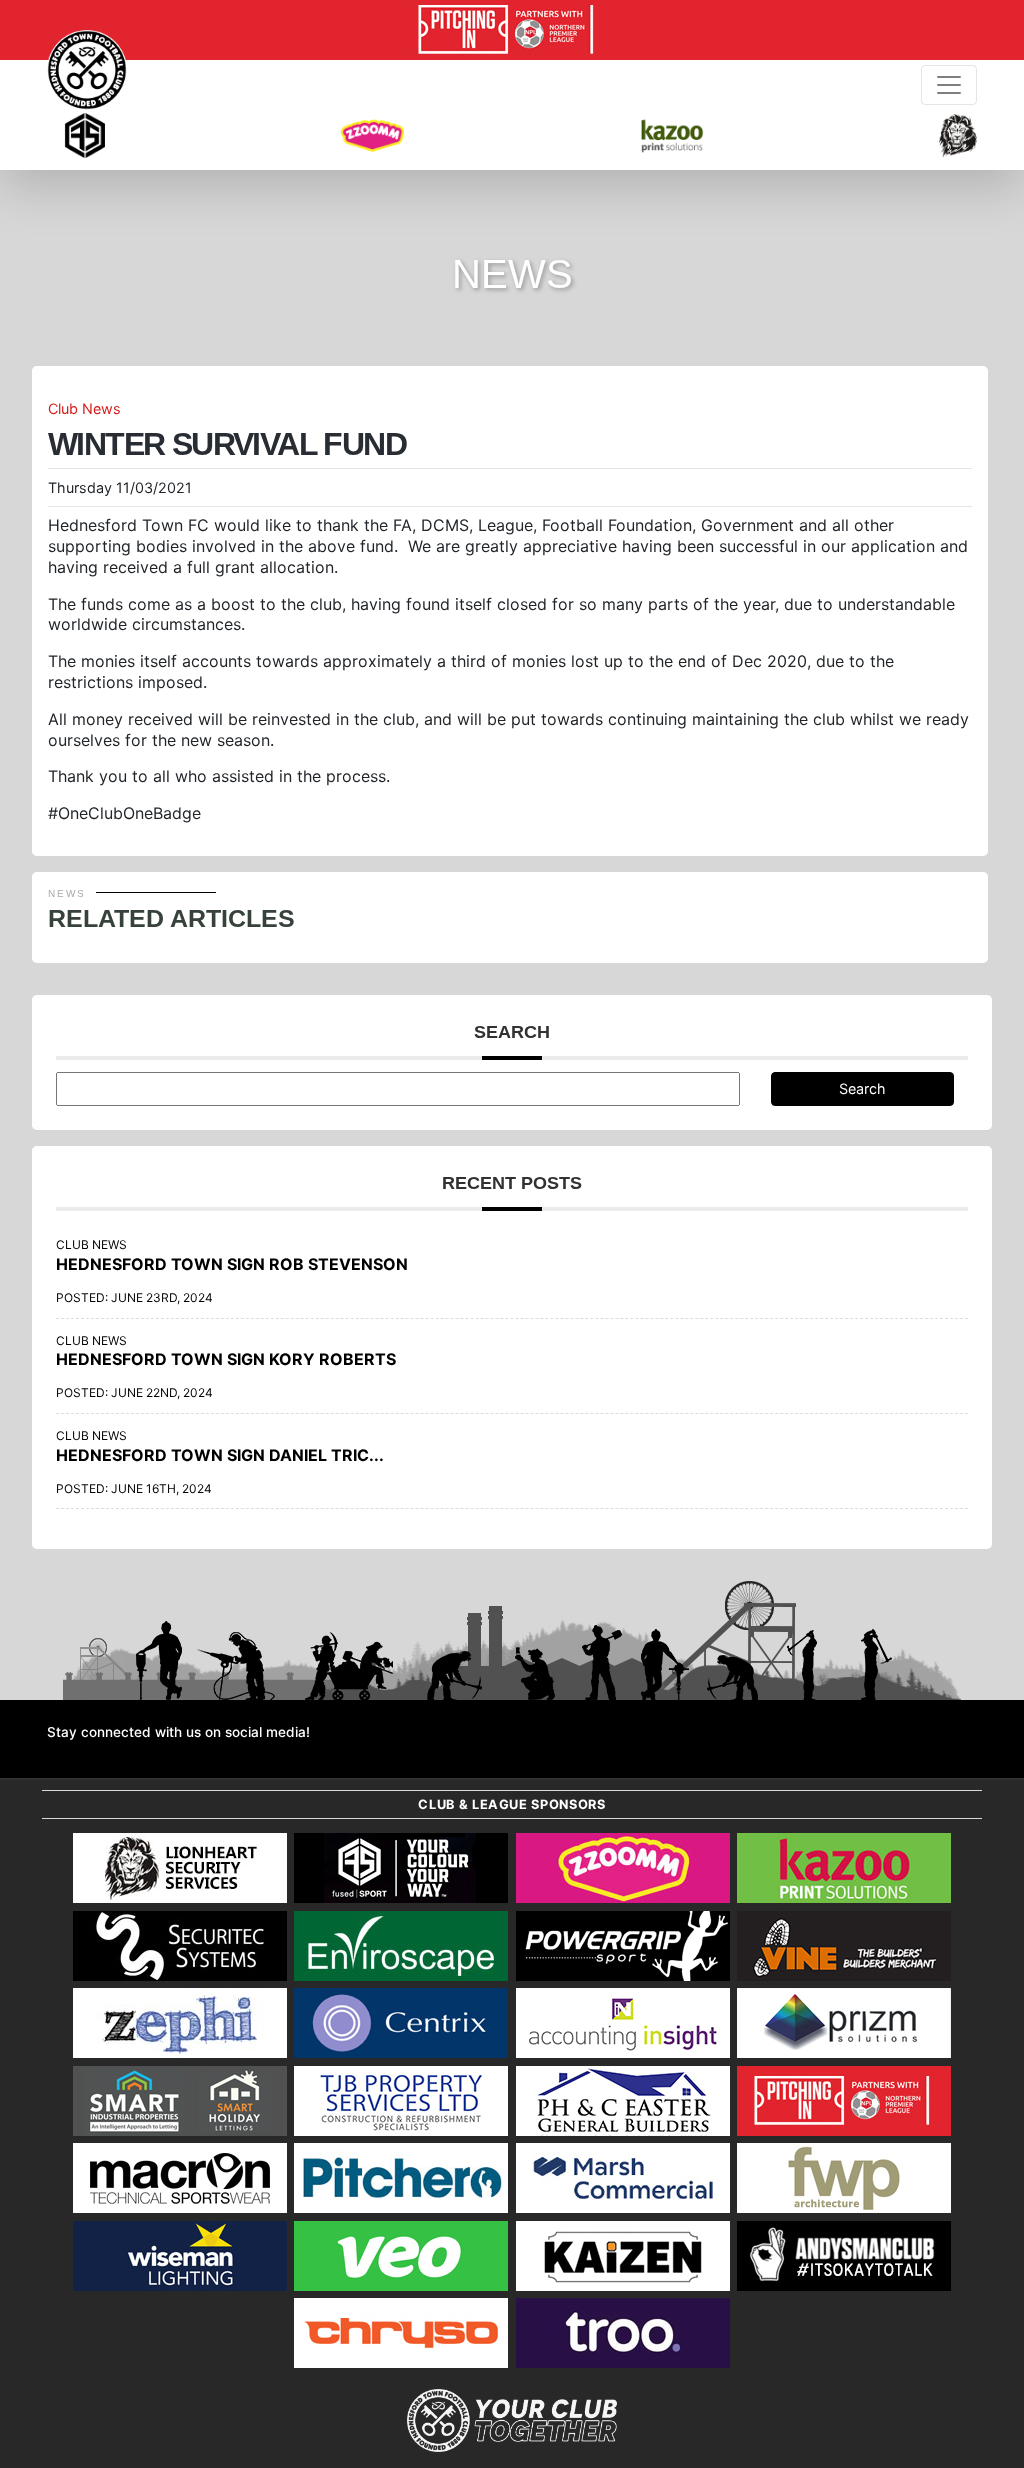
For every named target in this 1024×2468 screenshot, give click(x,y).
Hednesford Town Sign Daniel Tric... (220, 1455)
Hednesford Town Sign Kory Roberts (226, 1359)
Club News (84, 408)
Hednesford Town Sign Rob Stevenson (232, 1264)
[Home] (87, 70)
